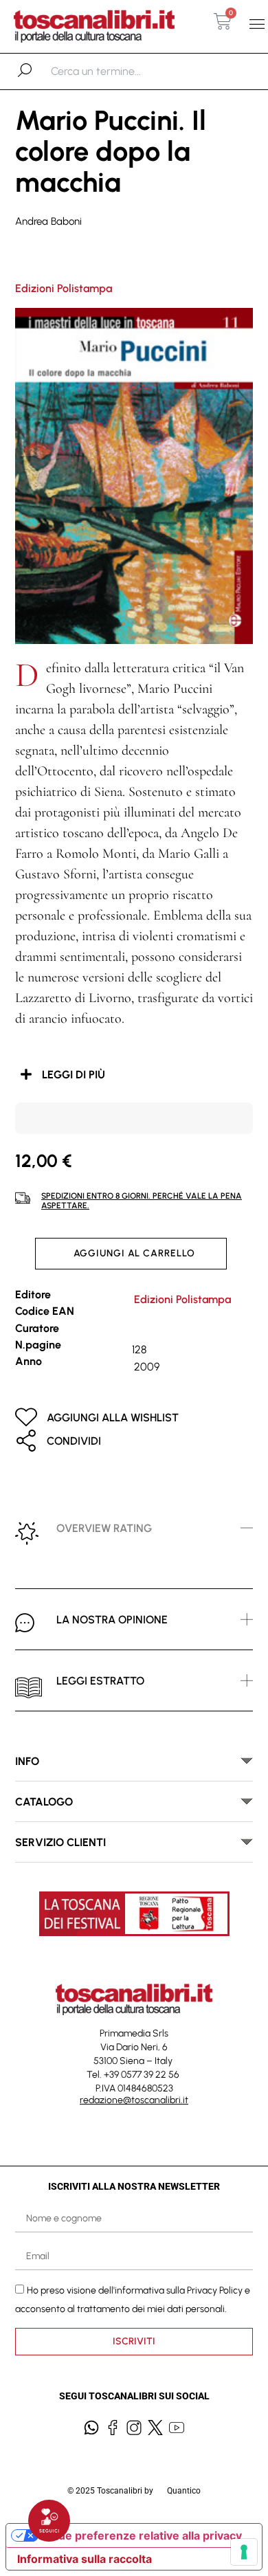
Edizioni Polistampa (64, 288)
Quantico (184, 2491)
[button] (257, 24)
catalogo (44, 1802)
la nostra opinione (112, 1620)
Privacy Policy (215, 2290)
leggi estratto (100, 1681)
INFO (27, 1761)
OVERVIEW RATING (104, 1528)
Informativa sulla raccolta (85, 2559)
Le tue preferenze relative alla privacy (140, 2535)
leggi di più (74, 1075)
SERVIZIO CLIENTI (60, 1842)
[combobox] (122, 71)
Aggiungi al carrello (134, 1253)
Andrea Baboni (48, 221)
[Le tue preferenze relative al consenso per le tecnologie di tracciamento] (244, 2552)
